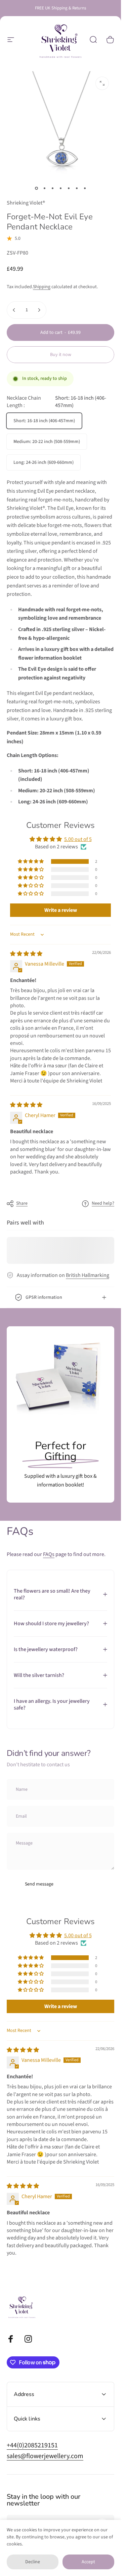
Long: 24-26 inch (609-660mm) (44, 462)
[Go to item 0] (36, 188)
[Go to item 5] (69, 188)
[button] (31, 861)
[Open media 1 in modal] (102, 83)
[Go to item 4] (60, 188)
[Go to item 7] (85, 188)
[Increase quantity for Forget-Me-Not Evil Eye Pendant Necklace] (39, 310)
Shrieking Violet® (26, 203)
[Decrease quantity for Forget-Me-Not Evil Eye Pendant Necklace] (14, 310)
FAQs (49, 1554)
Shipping (42, 287)
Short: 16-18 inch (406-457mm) (44, 421)
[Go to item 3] (52, 188)
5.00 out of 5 (78, 839)
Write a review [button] (61, 910)
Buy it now (61, 355)
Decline (33, 2562)
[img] (26, 954)
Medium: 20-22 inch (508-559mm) (47, 442)
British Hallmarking (88, 1275)
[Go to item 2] (44, 188)
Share (22, 1203)
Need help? (103, 1204)
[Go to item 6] (77, 188)
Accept (88, 2562)
